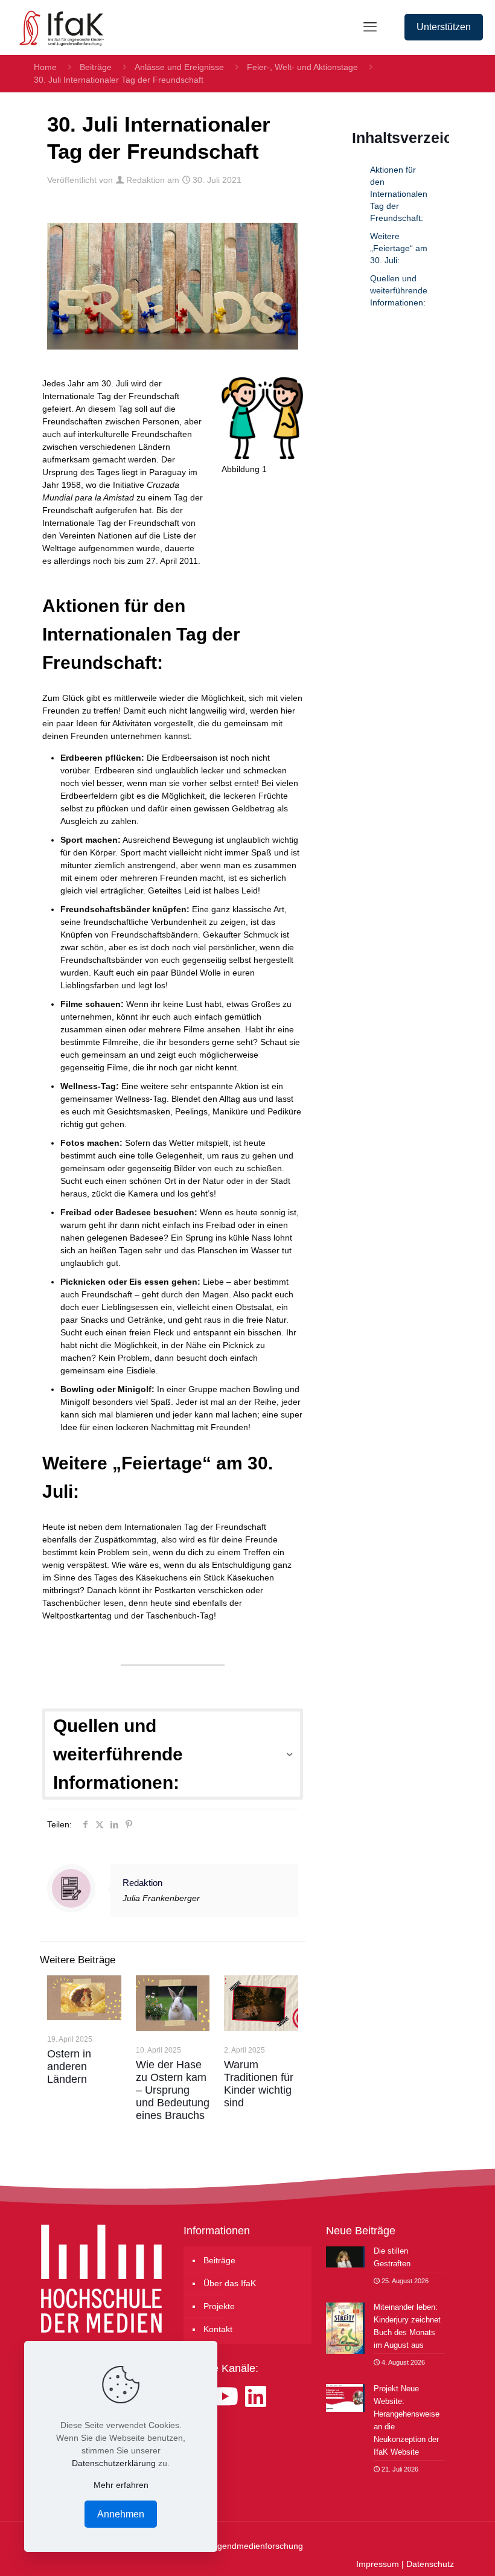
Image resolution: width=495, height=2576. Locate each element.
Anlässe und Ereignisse (179, 67)
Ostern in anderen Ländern (69, 2066)
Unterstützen (444, 27)
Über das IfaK (230, 2283)
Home (45, 67)
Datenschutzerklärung (114, 2463)
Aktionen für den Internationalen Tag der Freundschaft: (399, 194)
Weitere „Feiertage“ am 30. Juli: (399, 248)
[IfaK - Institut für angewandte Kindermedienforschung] (58, 27)
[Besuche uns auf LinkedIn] (256, 2397)
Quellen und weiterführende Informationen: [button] (118, 1754)
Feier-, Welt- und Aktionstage (302, 67)
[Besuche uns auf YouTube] (228, 2397)
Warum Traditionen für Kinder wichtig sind (259, 2084)
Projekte (219, 2306)
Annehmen (121, 2514)
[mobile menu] (370, 27)
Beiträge (96, 67)
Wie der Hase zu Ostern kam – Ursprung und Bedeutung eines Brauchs (173, 2090)
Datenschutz (430, 2564)
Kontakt (218, 2329)
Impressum (378, 2564)
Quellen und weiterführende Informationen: (399, 290)
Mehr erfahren (121, 2485)
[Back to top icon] (437, 2551)
